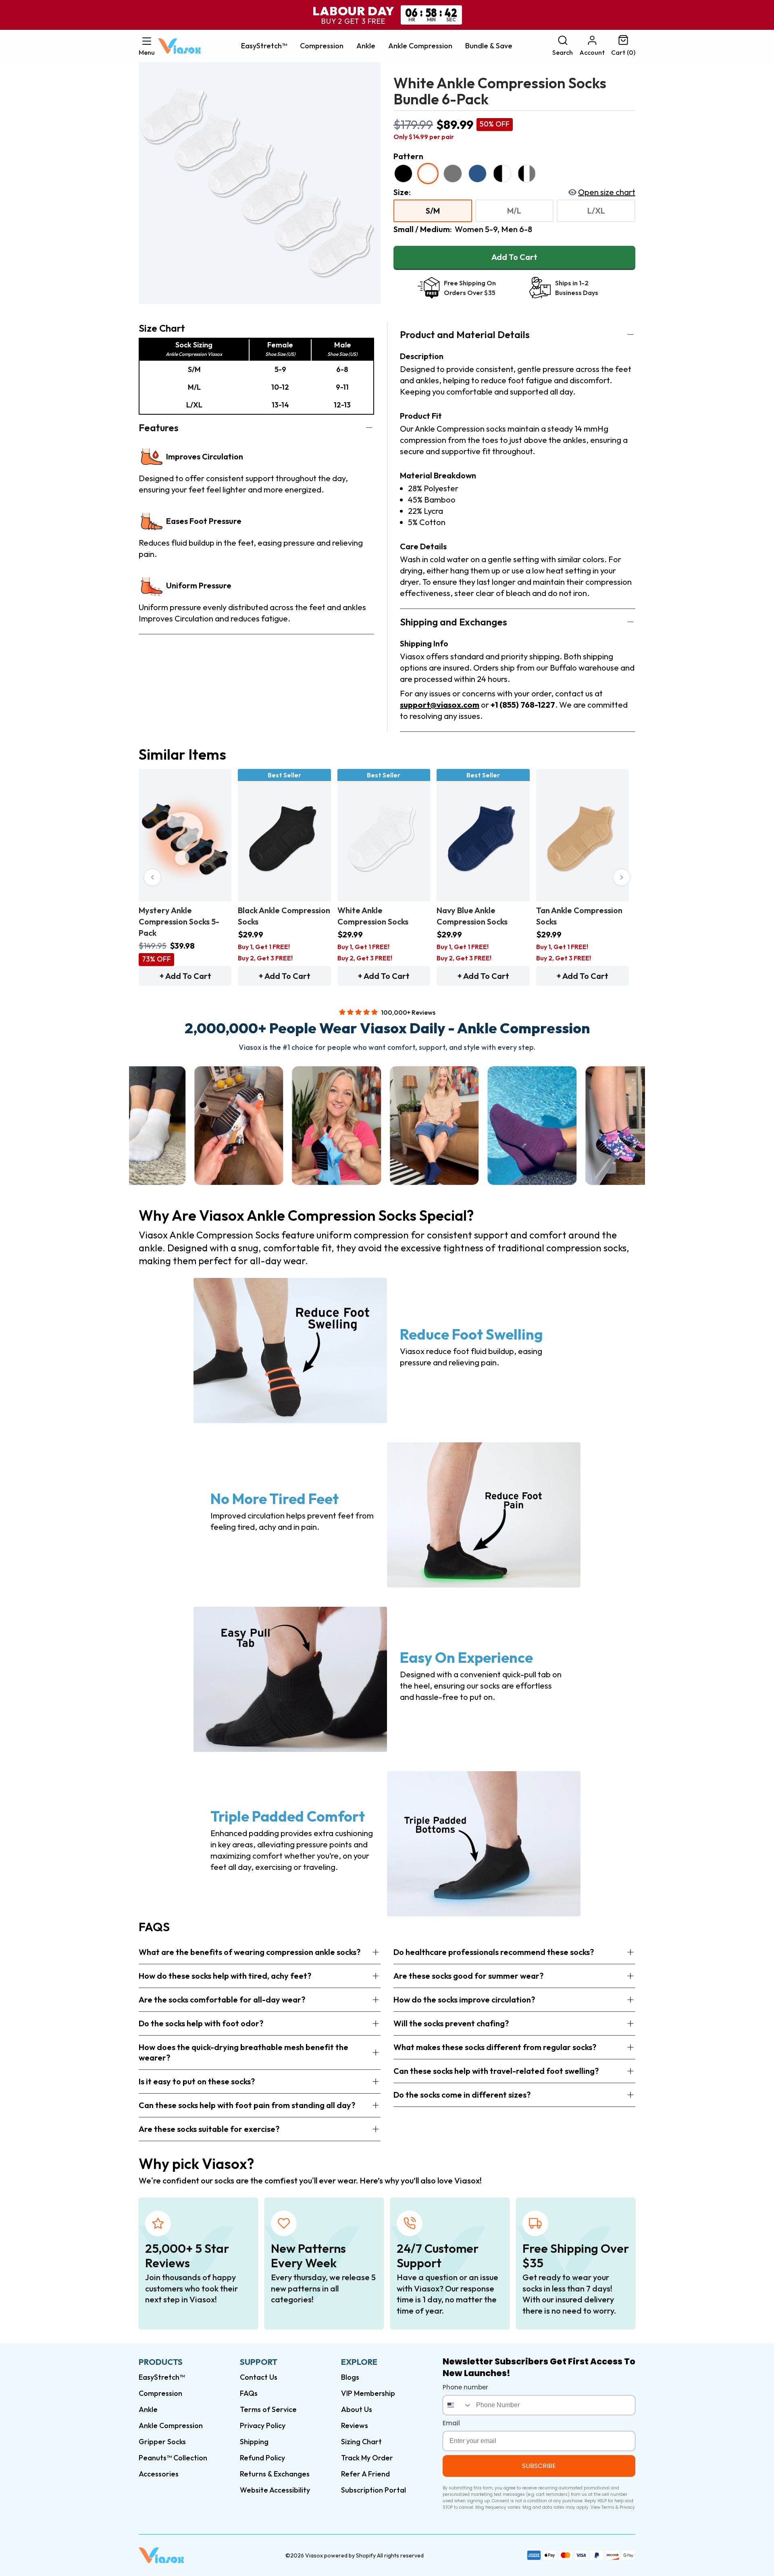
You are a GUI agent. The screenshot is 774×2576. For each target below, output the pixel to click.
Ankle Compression (420, 46)
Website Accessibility (275, 2490)
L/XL (596, 211)
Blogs (350, 2377)
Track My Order (367, 2458)
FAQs (249, 2393)
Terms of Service (268, 2409)
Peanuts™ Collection (173, 2458)
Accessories (159, 2474)
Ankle (366, 46)
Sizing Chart (361, 2442)
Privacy (627, 2507)
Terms (608, 2507)
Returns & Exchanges (275, 2474)
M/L (514, 211)
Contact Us (259, 2377)
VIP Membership (368, 2393)
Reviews (355, 2425)
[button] (147, 46)
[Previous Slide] (152, 877)
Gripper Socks (162, 2442)
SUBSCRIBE (539, 2466)
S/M (433, 211)
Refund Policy (262, 2458)
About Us (357, 2409)
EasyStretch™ (264, 46)
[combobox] (458, 2405)
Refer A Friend (365, 2474)
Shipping (254, 2442)
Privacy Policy (263, 2425)
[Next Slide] (622, 877)
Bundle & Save (489, 46)
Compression (322, 46)
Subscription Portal (373, 2490)
